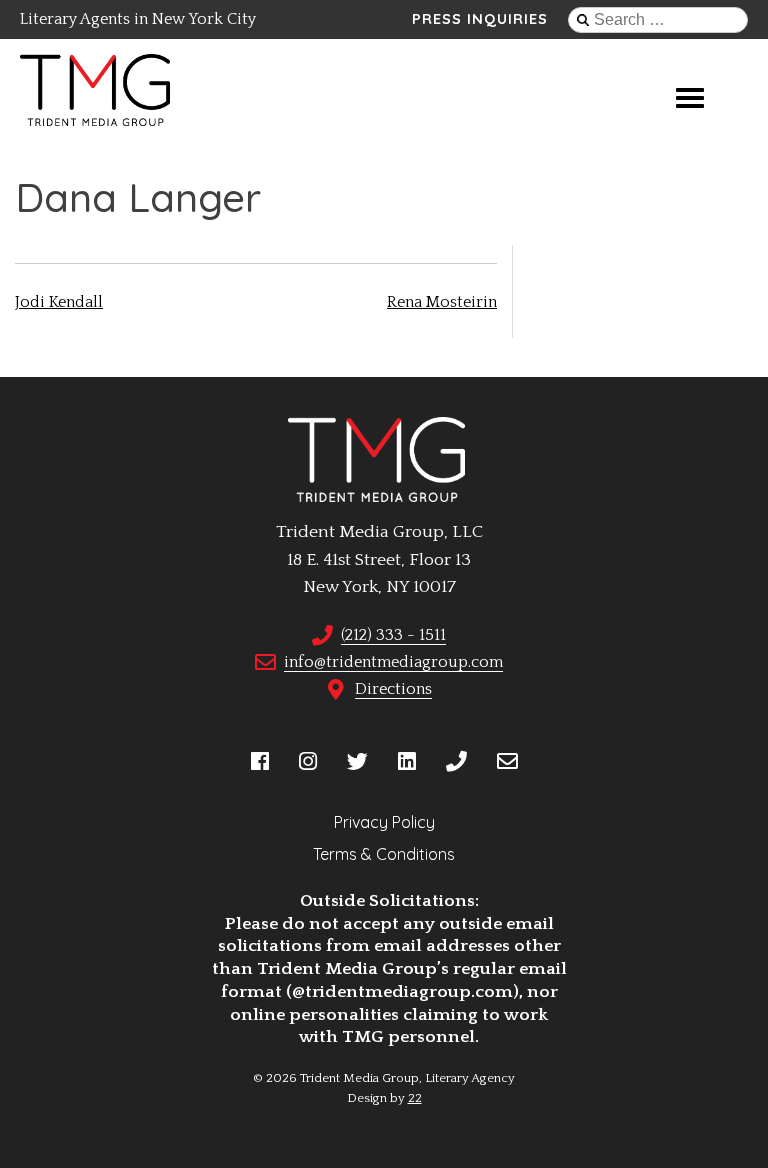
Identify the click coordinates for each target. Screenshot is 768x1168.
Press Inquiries (480, 19)
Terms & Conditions (384, 854)
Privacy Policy (384, 822)
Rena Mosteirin (442, 302)
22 (415, 1098)
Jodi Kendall (59, 302)
